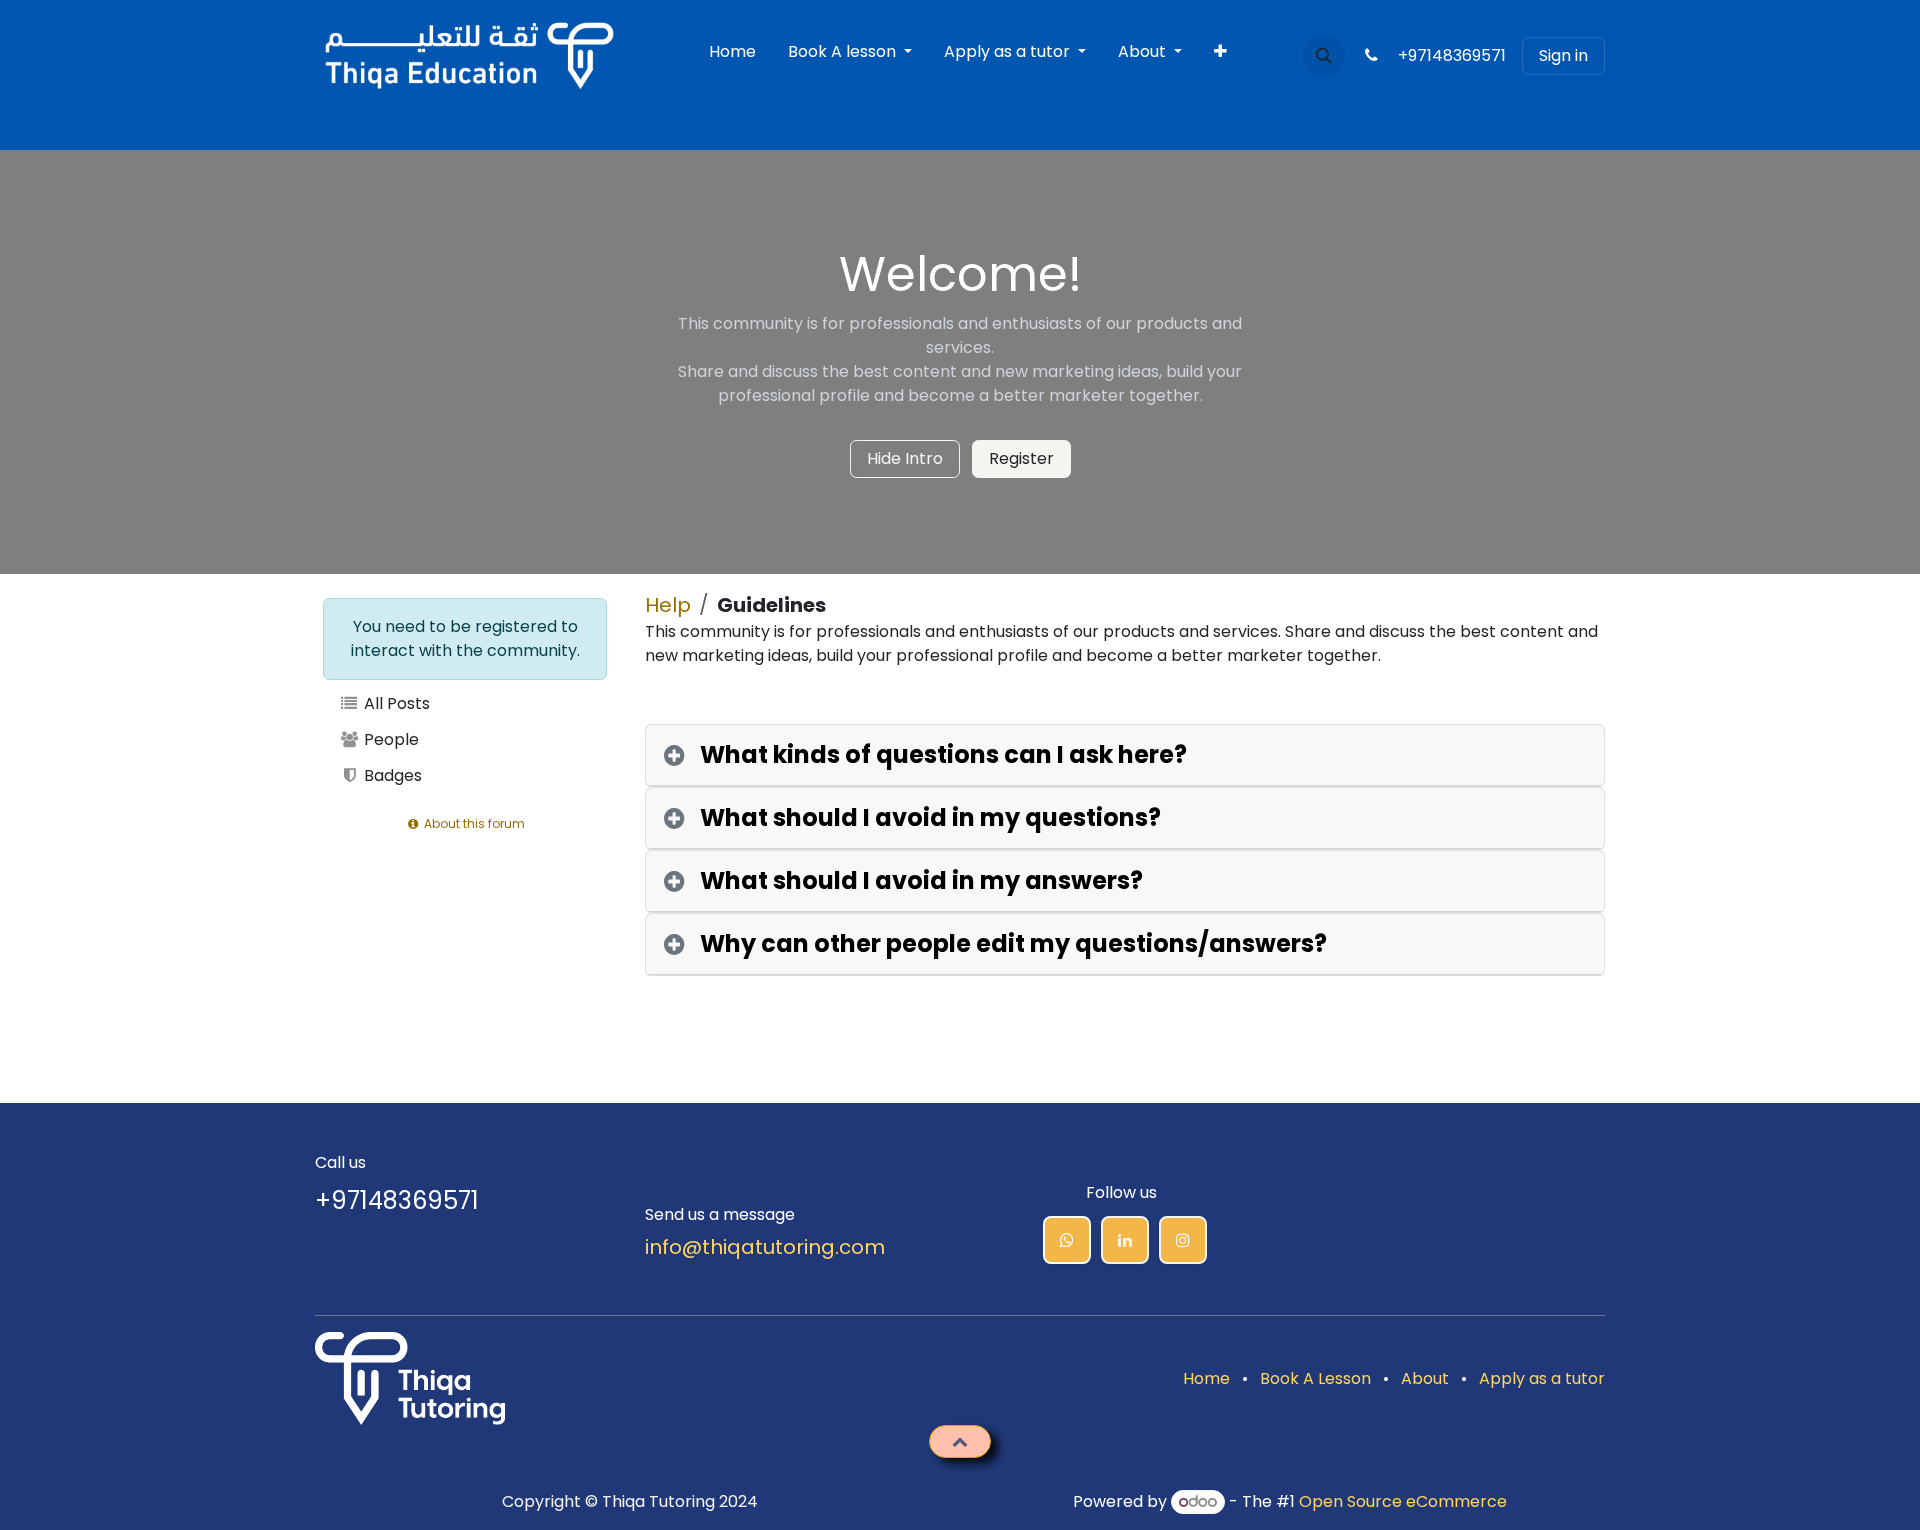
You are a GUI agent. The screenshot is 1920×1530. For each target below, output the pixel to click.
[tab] (1125, 755)
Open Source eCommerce (1403, 1501)
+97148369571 (1446, 55)
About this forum (473, 823)
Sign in (1563, 55)
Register (1021, 458)
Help (668, 605)
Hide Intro (905, 458)
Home (1206, 1378)
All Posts (395, 703)
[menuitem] (732, 56)
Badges (391, 775)
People (389, 739)
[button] (1324, 56)
